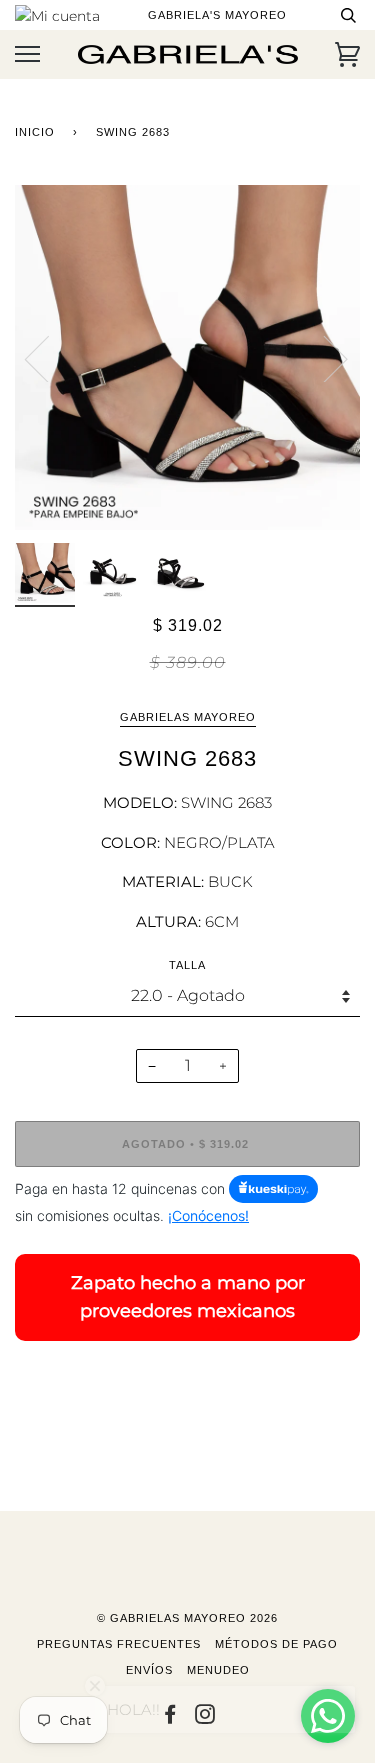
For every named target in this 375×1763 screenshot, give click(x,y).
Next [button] (323, 358)
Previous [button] (49, 358)
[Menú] (27, 54)
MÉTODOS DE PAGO (276, 1644)
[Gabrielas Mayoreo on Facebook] (170, 1718)
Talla (187, 965)
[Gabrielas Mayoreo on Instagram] (205, 1718)
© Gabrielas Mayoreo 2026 (187, 1618)
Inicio (35, 132)
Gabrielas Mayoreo (188, 717)
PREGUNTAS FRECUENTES (119, 1644)
